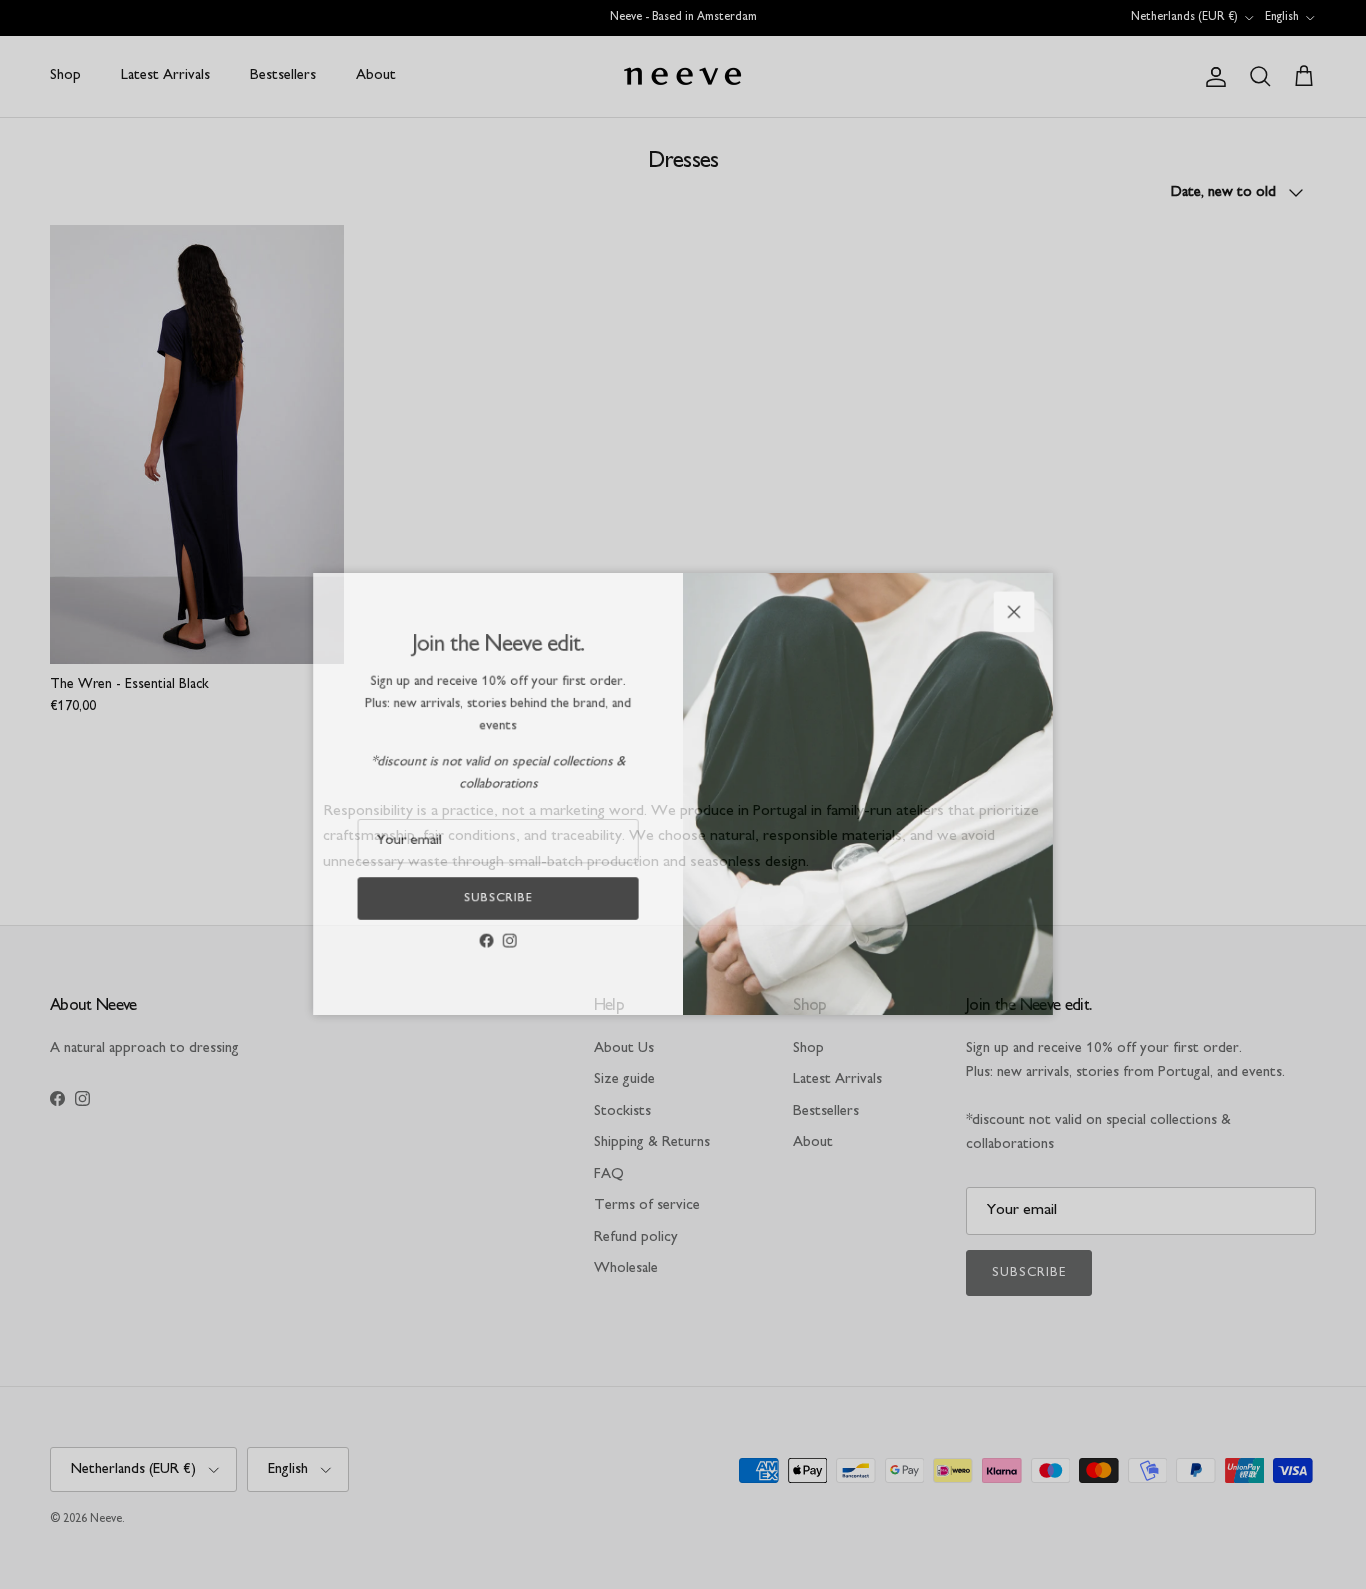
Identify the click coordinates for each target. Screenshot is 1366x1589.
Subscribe (483, 907)
